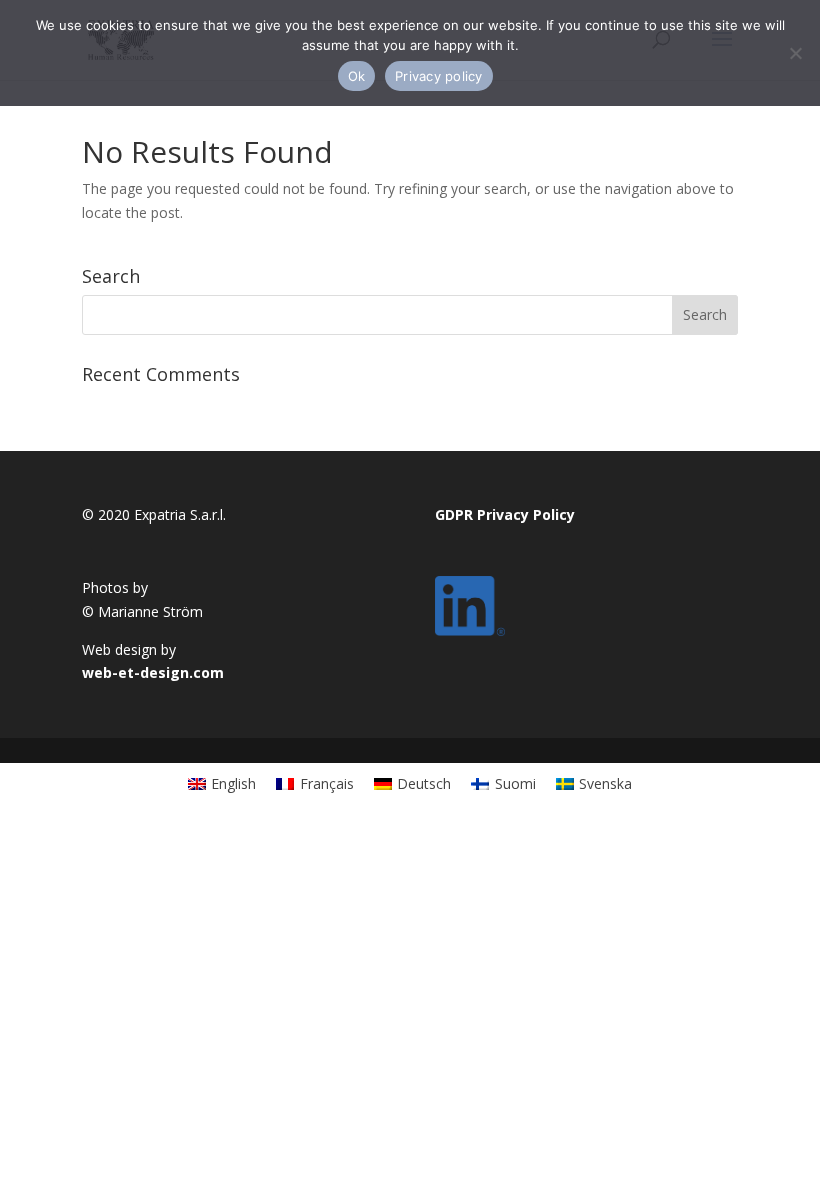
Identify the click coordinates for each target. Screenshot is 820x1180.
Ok (357, 76)
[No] (795, 53)
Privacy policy (439, 76)
